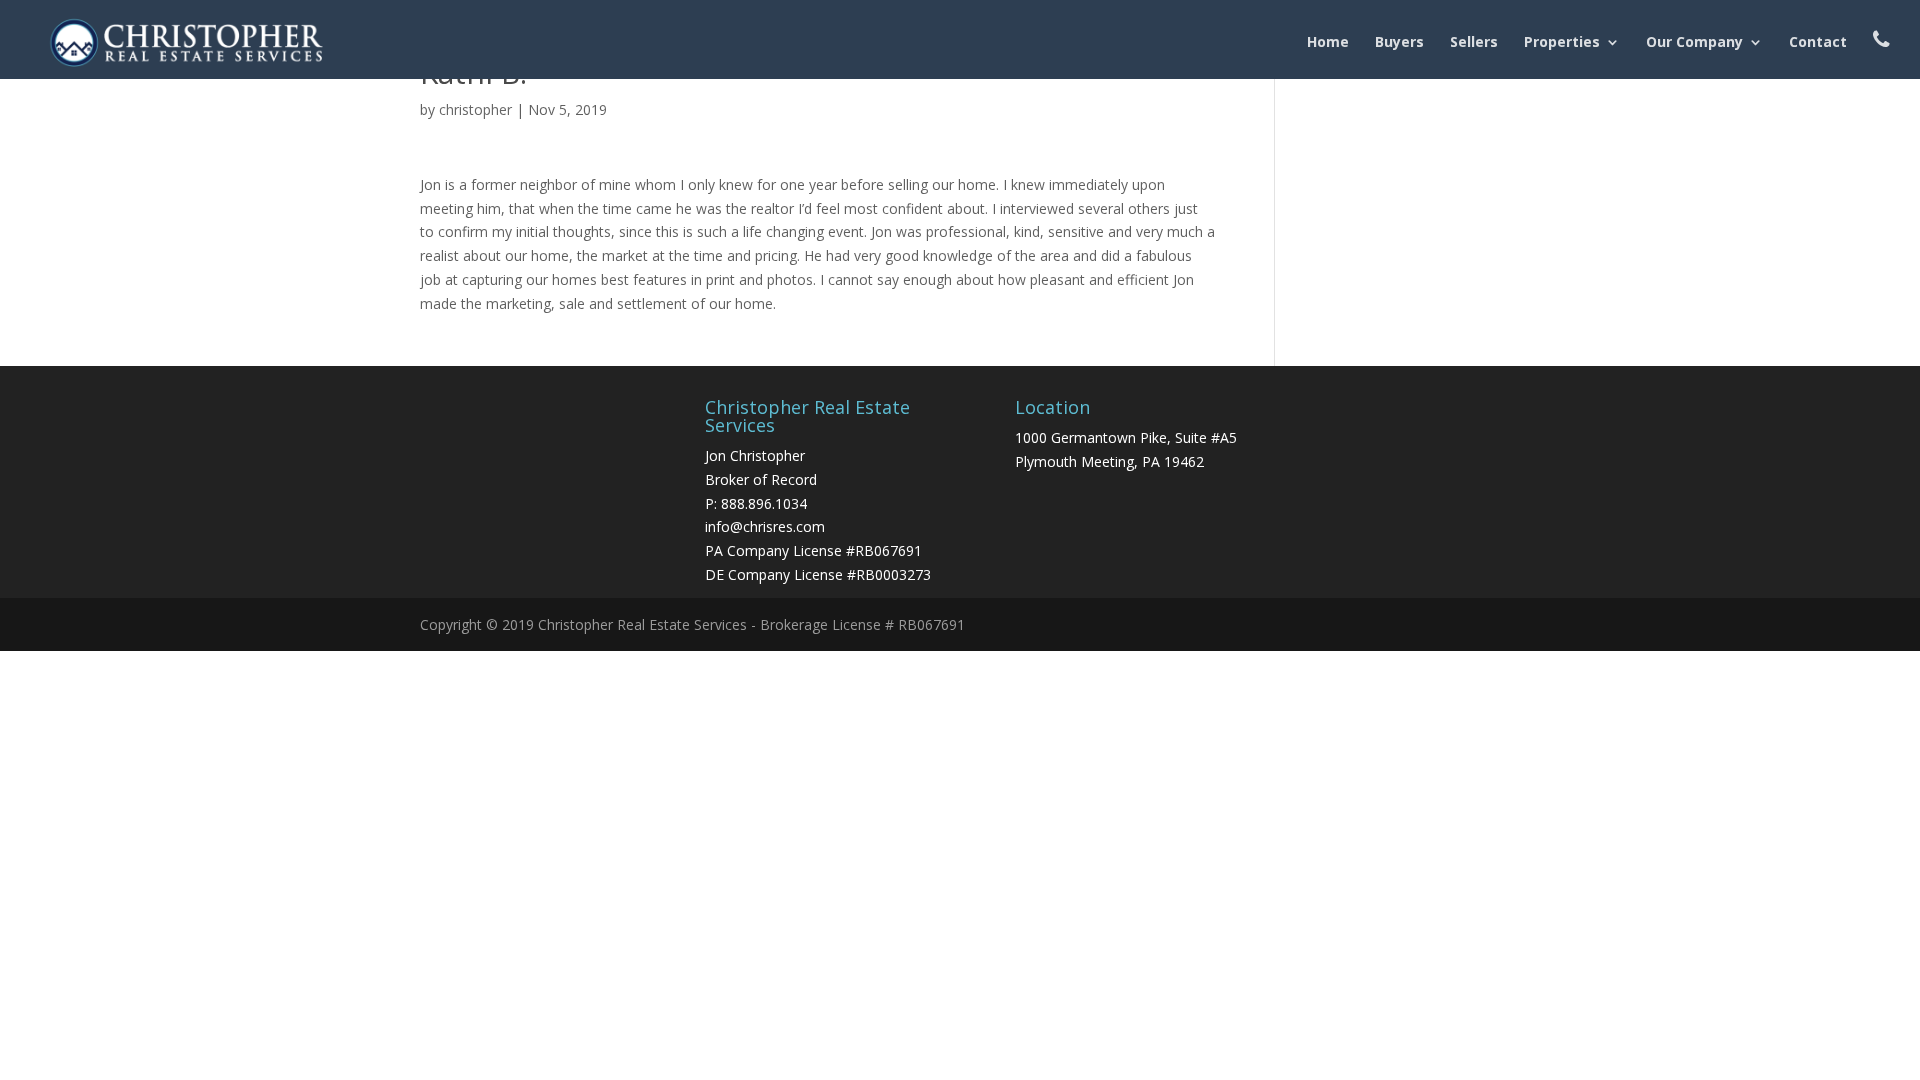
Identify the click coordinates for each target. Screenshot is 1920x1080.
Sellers (1474, 43)
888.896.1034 (764, 503)
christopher (475, 109)
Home (1328, 43)
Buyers (1399, 43)
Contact (1818, 43)
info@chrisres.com (765, 526)
